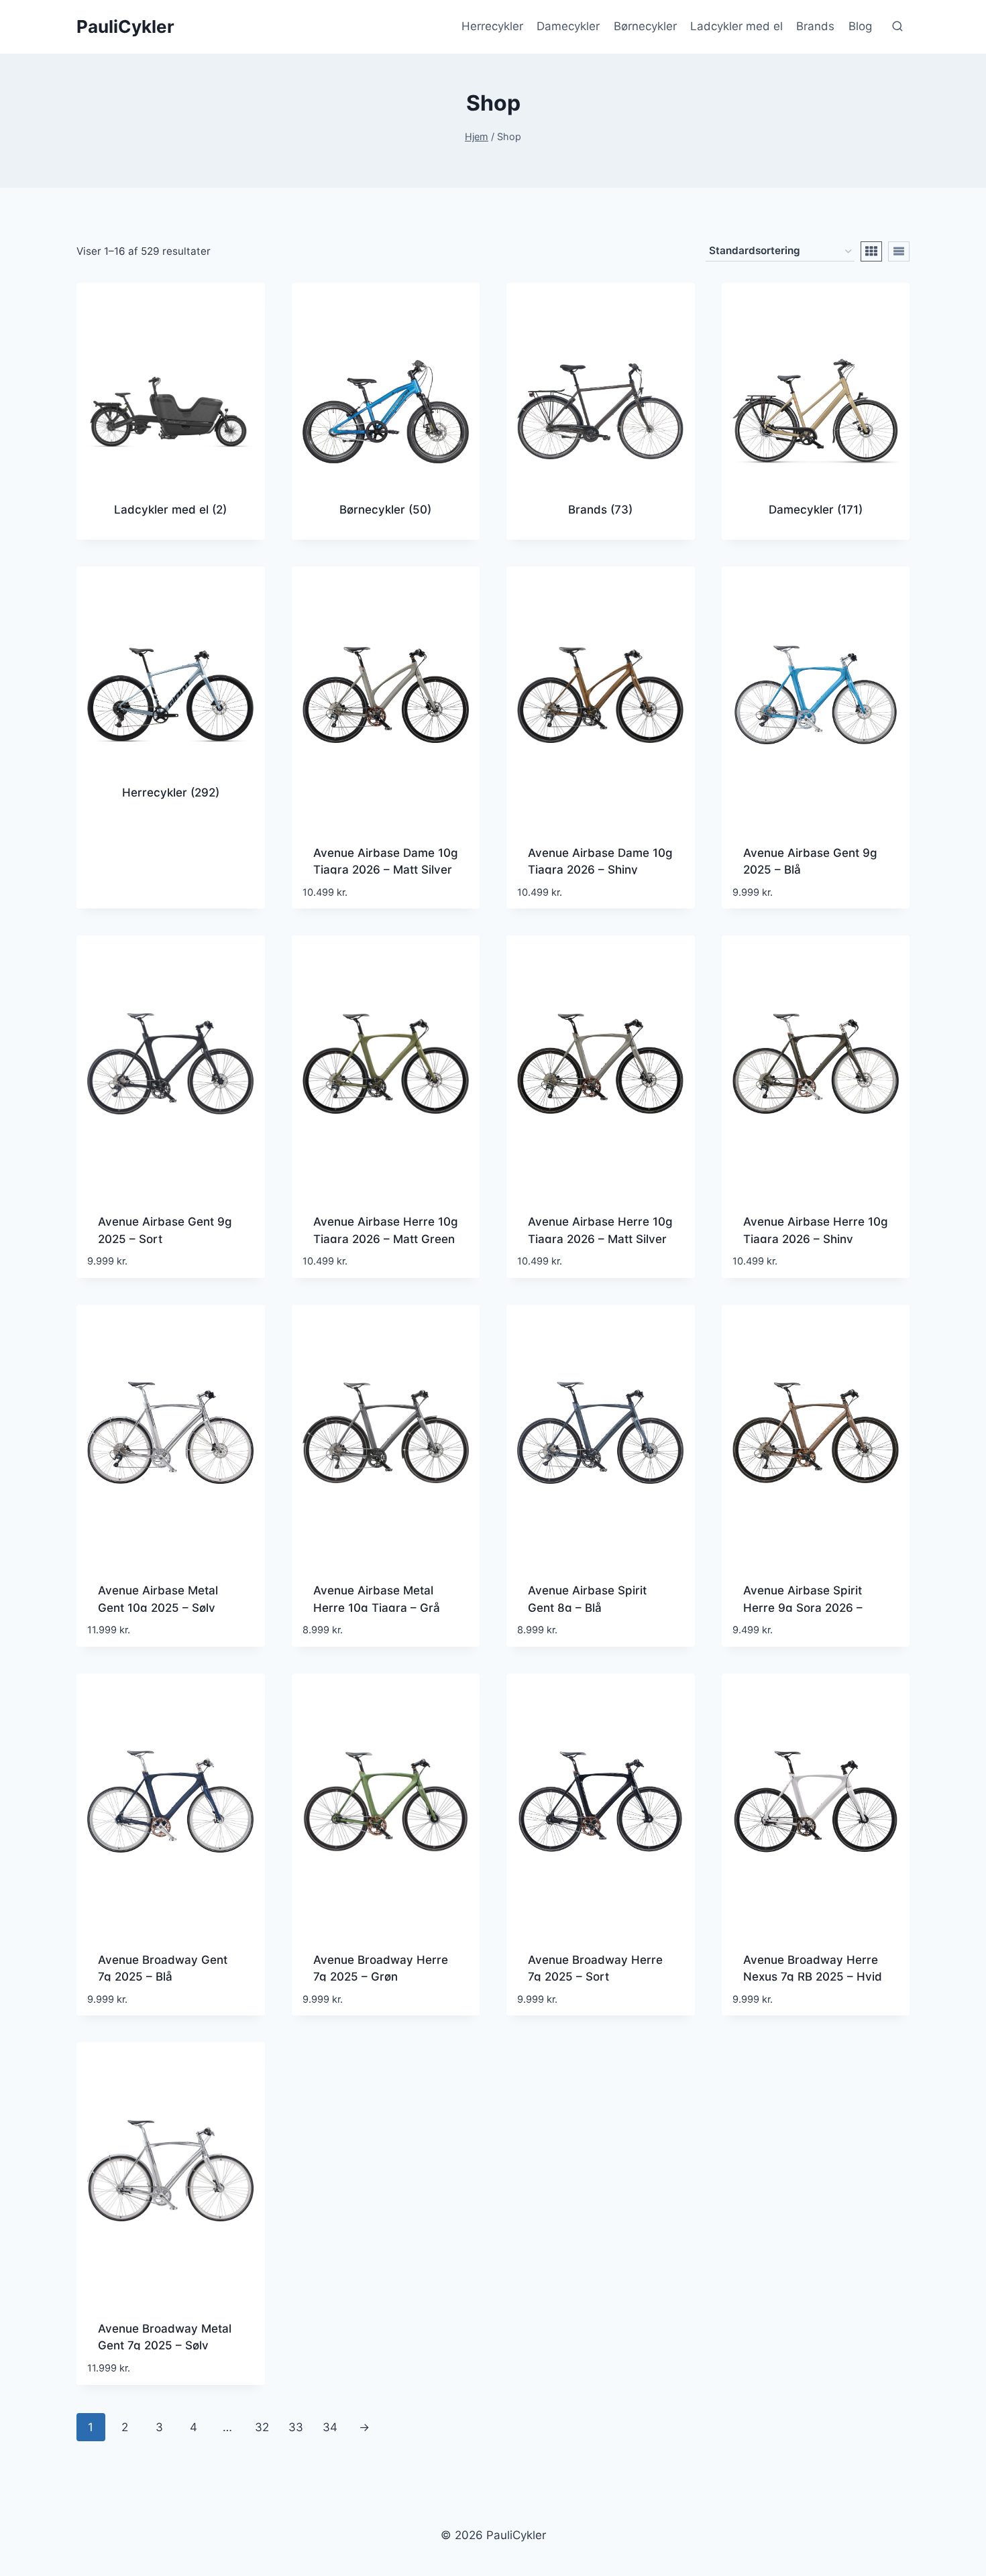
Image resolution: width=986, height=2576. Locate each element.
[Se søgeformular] (897, 27)
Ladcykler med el (736, 26)
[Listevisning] (899, 251)
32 (262, 2427)
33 (296, 2427)
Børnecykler (645, 26)
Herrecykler (492, 26)
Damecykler (568, 26)
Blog (860, 26)
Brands (815, 26)
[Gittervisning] (871, 251)
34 (330, 2427)
